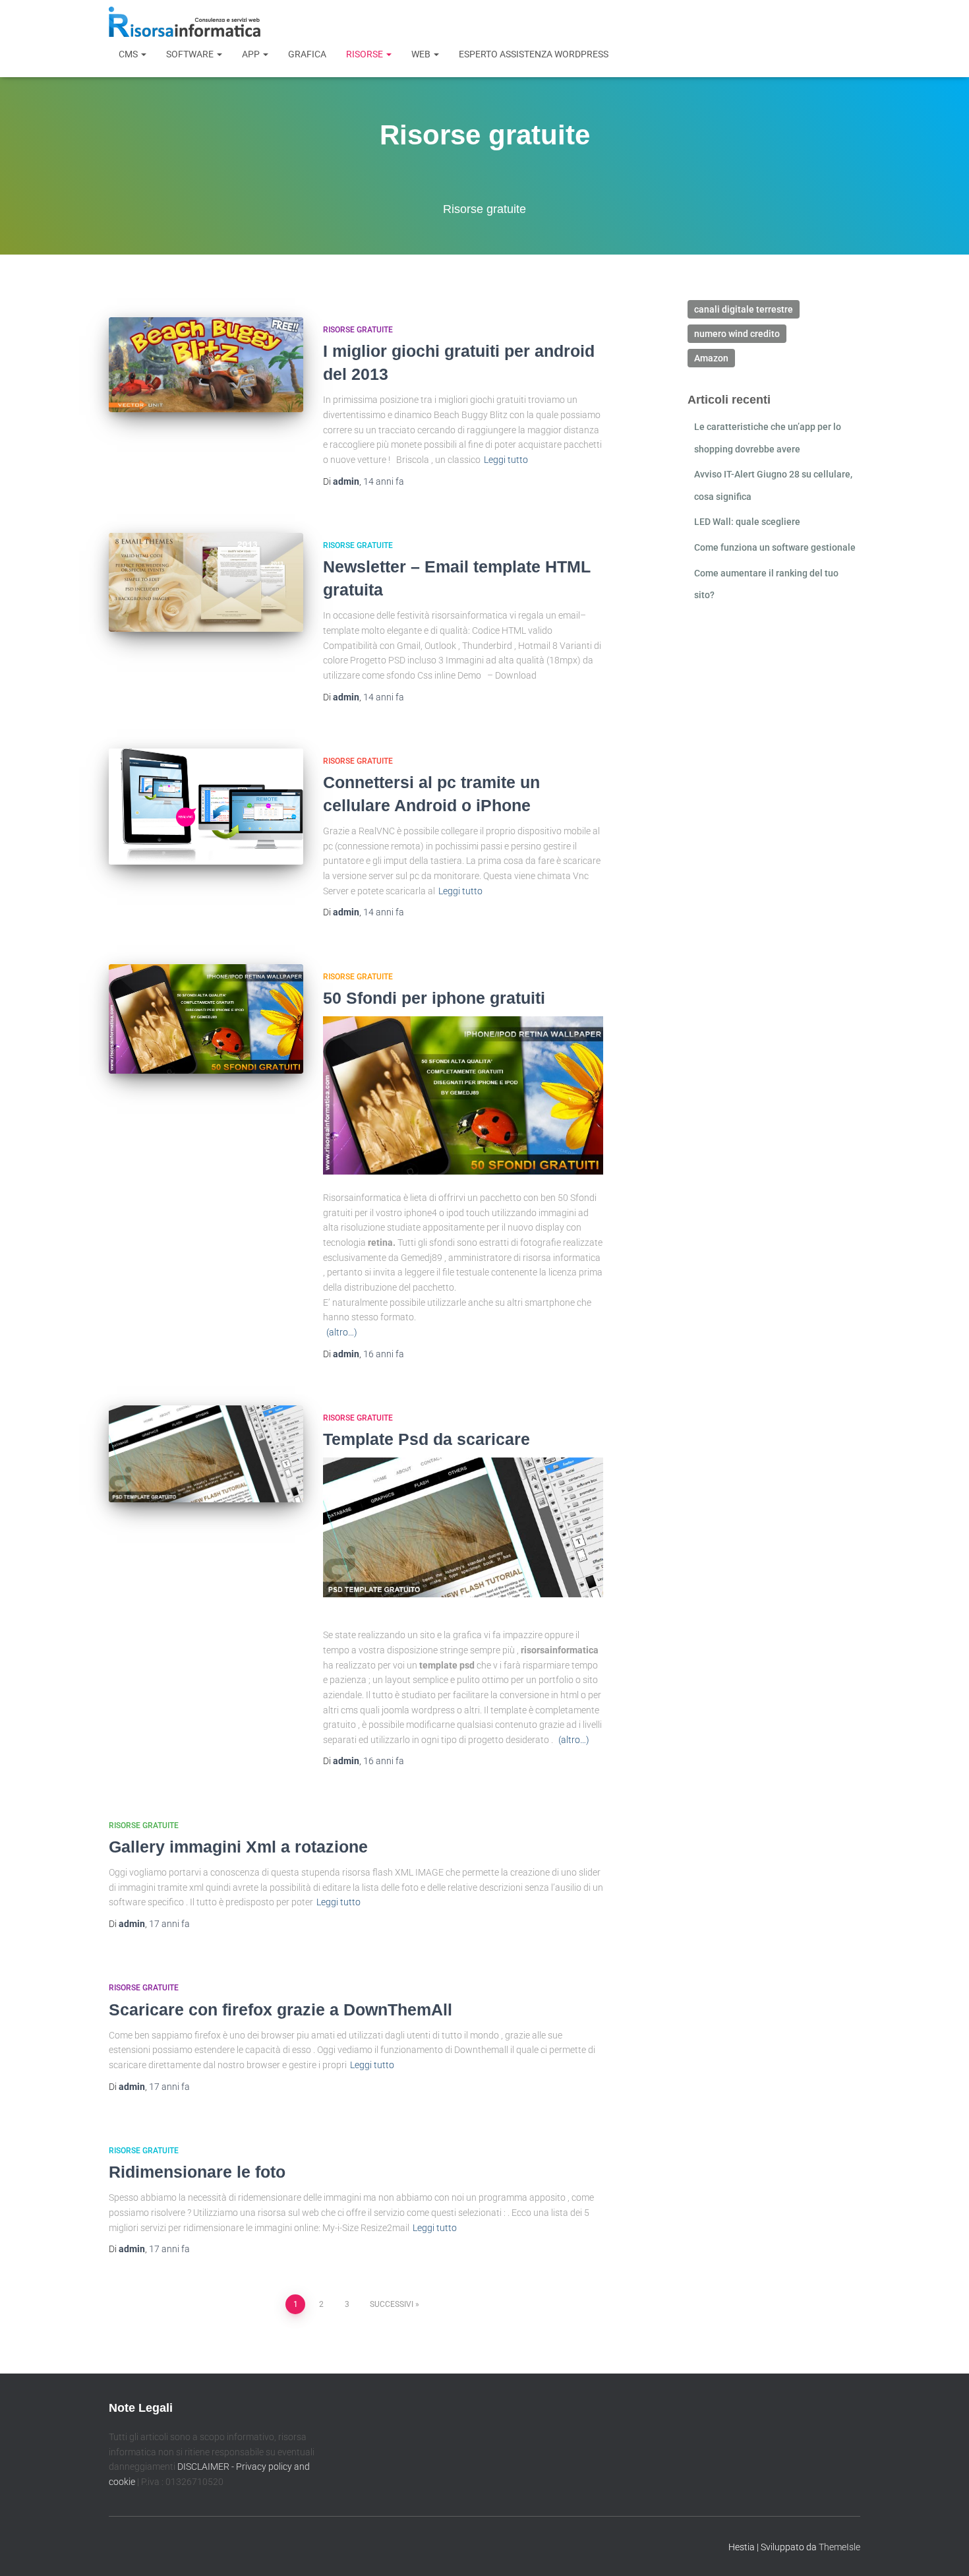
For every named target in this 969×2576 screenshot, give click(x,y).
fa (384, 481)
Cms (129, 54)
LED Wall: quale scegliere (747, 522)
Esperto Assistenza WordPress (534, 54)
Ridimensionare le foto (197, 2172)
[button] (143, 54)
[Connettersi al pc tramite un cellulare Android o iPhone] (206, 807)
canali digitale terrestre (744, 309)
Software (191, 54)
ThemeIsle (839, 2546)
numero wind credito (737, 334)
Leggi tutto (506, 460)
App (252, 54)
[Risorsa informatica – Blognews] (185, 22)
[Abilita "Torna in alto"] (943, 2550)
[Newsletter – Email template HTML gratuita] (206, 582)
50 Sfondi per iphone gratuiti (434, 998)
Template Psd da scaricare (426, 1439)
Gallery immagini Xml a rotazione (238, 1847)
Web (422, 54)
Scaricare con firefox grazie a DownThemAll (280, 2009)
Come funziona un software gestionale (775, 547)
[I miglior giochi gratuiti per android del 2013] (206, 365)
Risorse (366, 54)
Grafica (307, 54)
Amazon (711, 358)
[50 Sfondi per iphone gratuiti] (206, 1019)
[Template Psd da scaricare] (206, 1454)
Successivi (392, 2304)
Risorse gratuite (358, 330)
